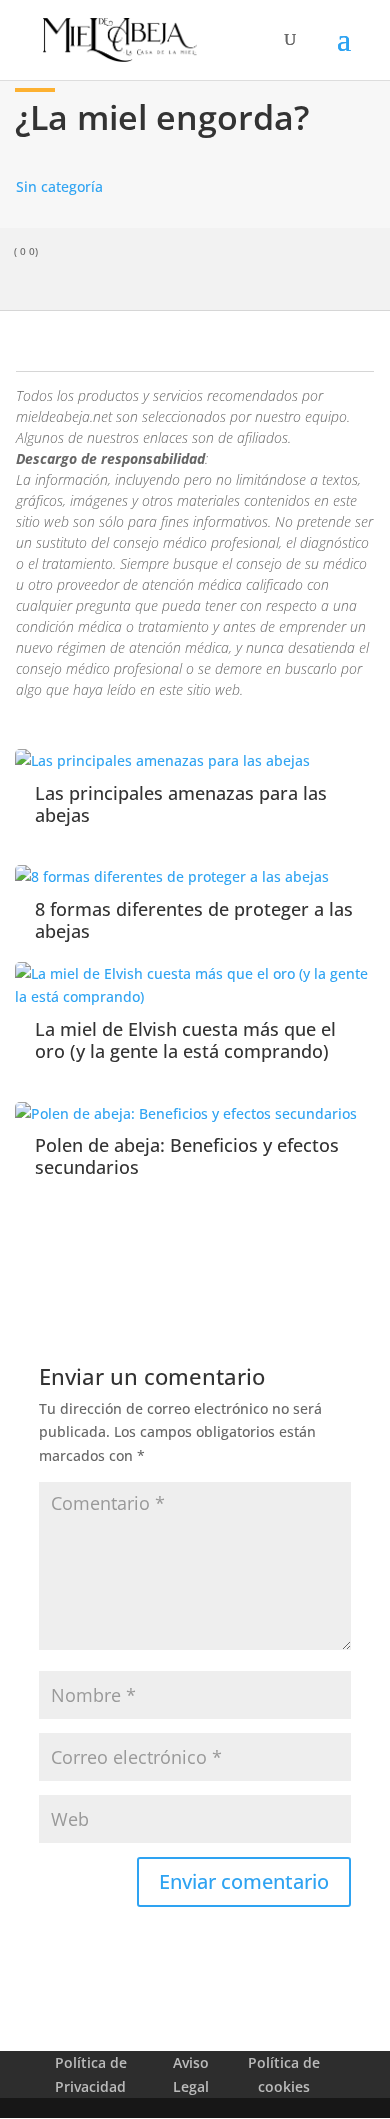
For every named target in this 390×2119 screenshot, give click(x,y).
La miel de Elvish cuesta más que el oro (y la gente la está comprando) (185, 1040)
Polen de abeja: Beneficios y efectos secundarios (187, 1156)
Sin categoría (59, 186)
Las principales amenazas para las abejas (181, 804)
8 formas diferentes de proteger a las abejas (194, 920)
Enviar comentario (244, 1881)
